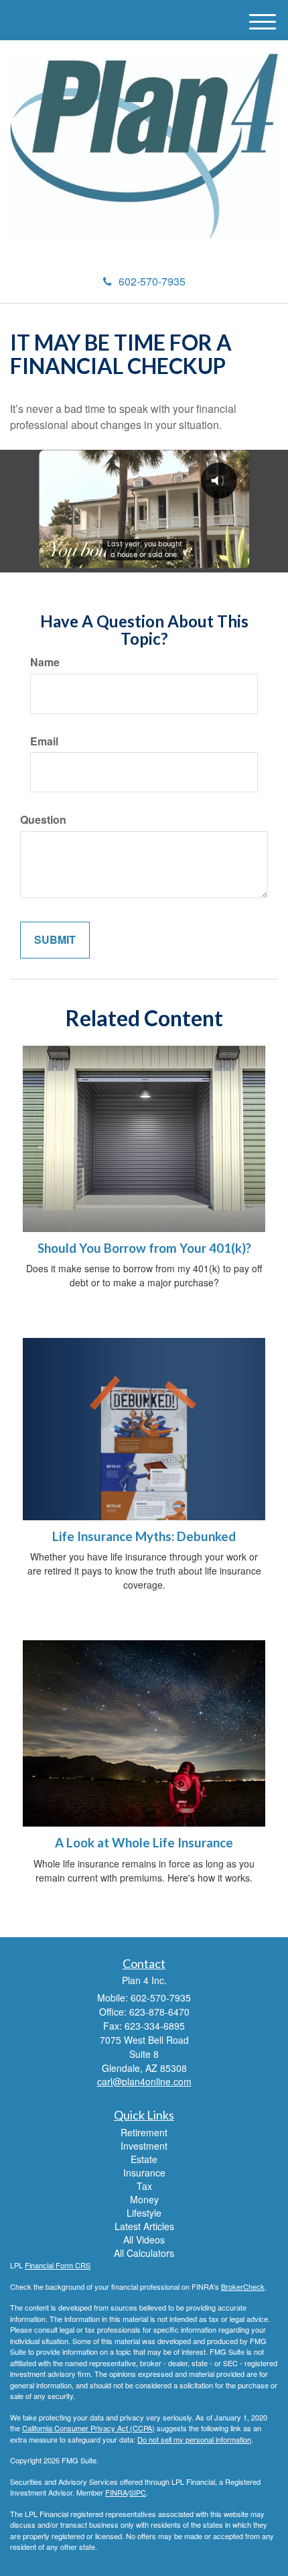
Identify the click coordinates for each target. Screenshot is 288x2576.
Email (44, 741)
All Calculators (144, 2253)
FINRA (116, 2492)
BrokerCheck (243, 2286)
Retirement (144, 2132)
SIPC (138, 2492)
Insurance (144, 2172)
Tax (144, 2186)
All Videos (144, 2240)
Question (43, 820)
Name (45, 662)
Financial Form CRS (58, 2265)
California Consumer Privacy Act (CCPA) (88, 2428)
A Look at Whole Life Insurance (144, 1843)
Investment (144, 2146)
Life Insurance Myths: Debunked (144, 1536)
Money (144, 2199)
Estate (144, 2159)
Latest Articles (144, 2226)
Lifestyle (144, 2213)
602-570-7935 (152, 281)
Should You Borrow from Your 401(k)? (144, 1248)
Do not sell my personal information (194, 2439)
